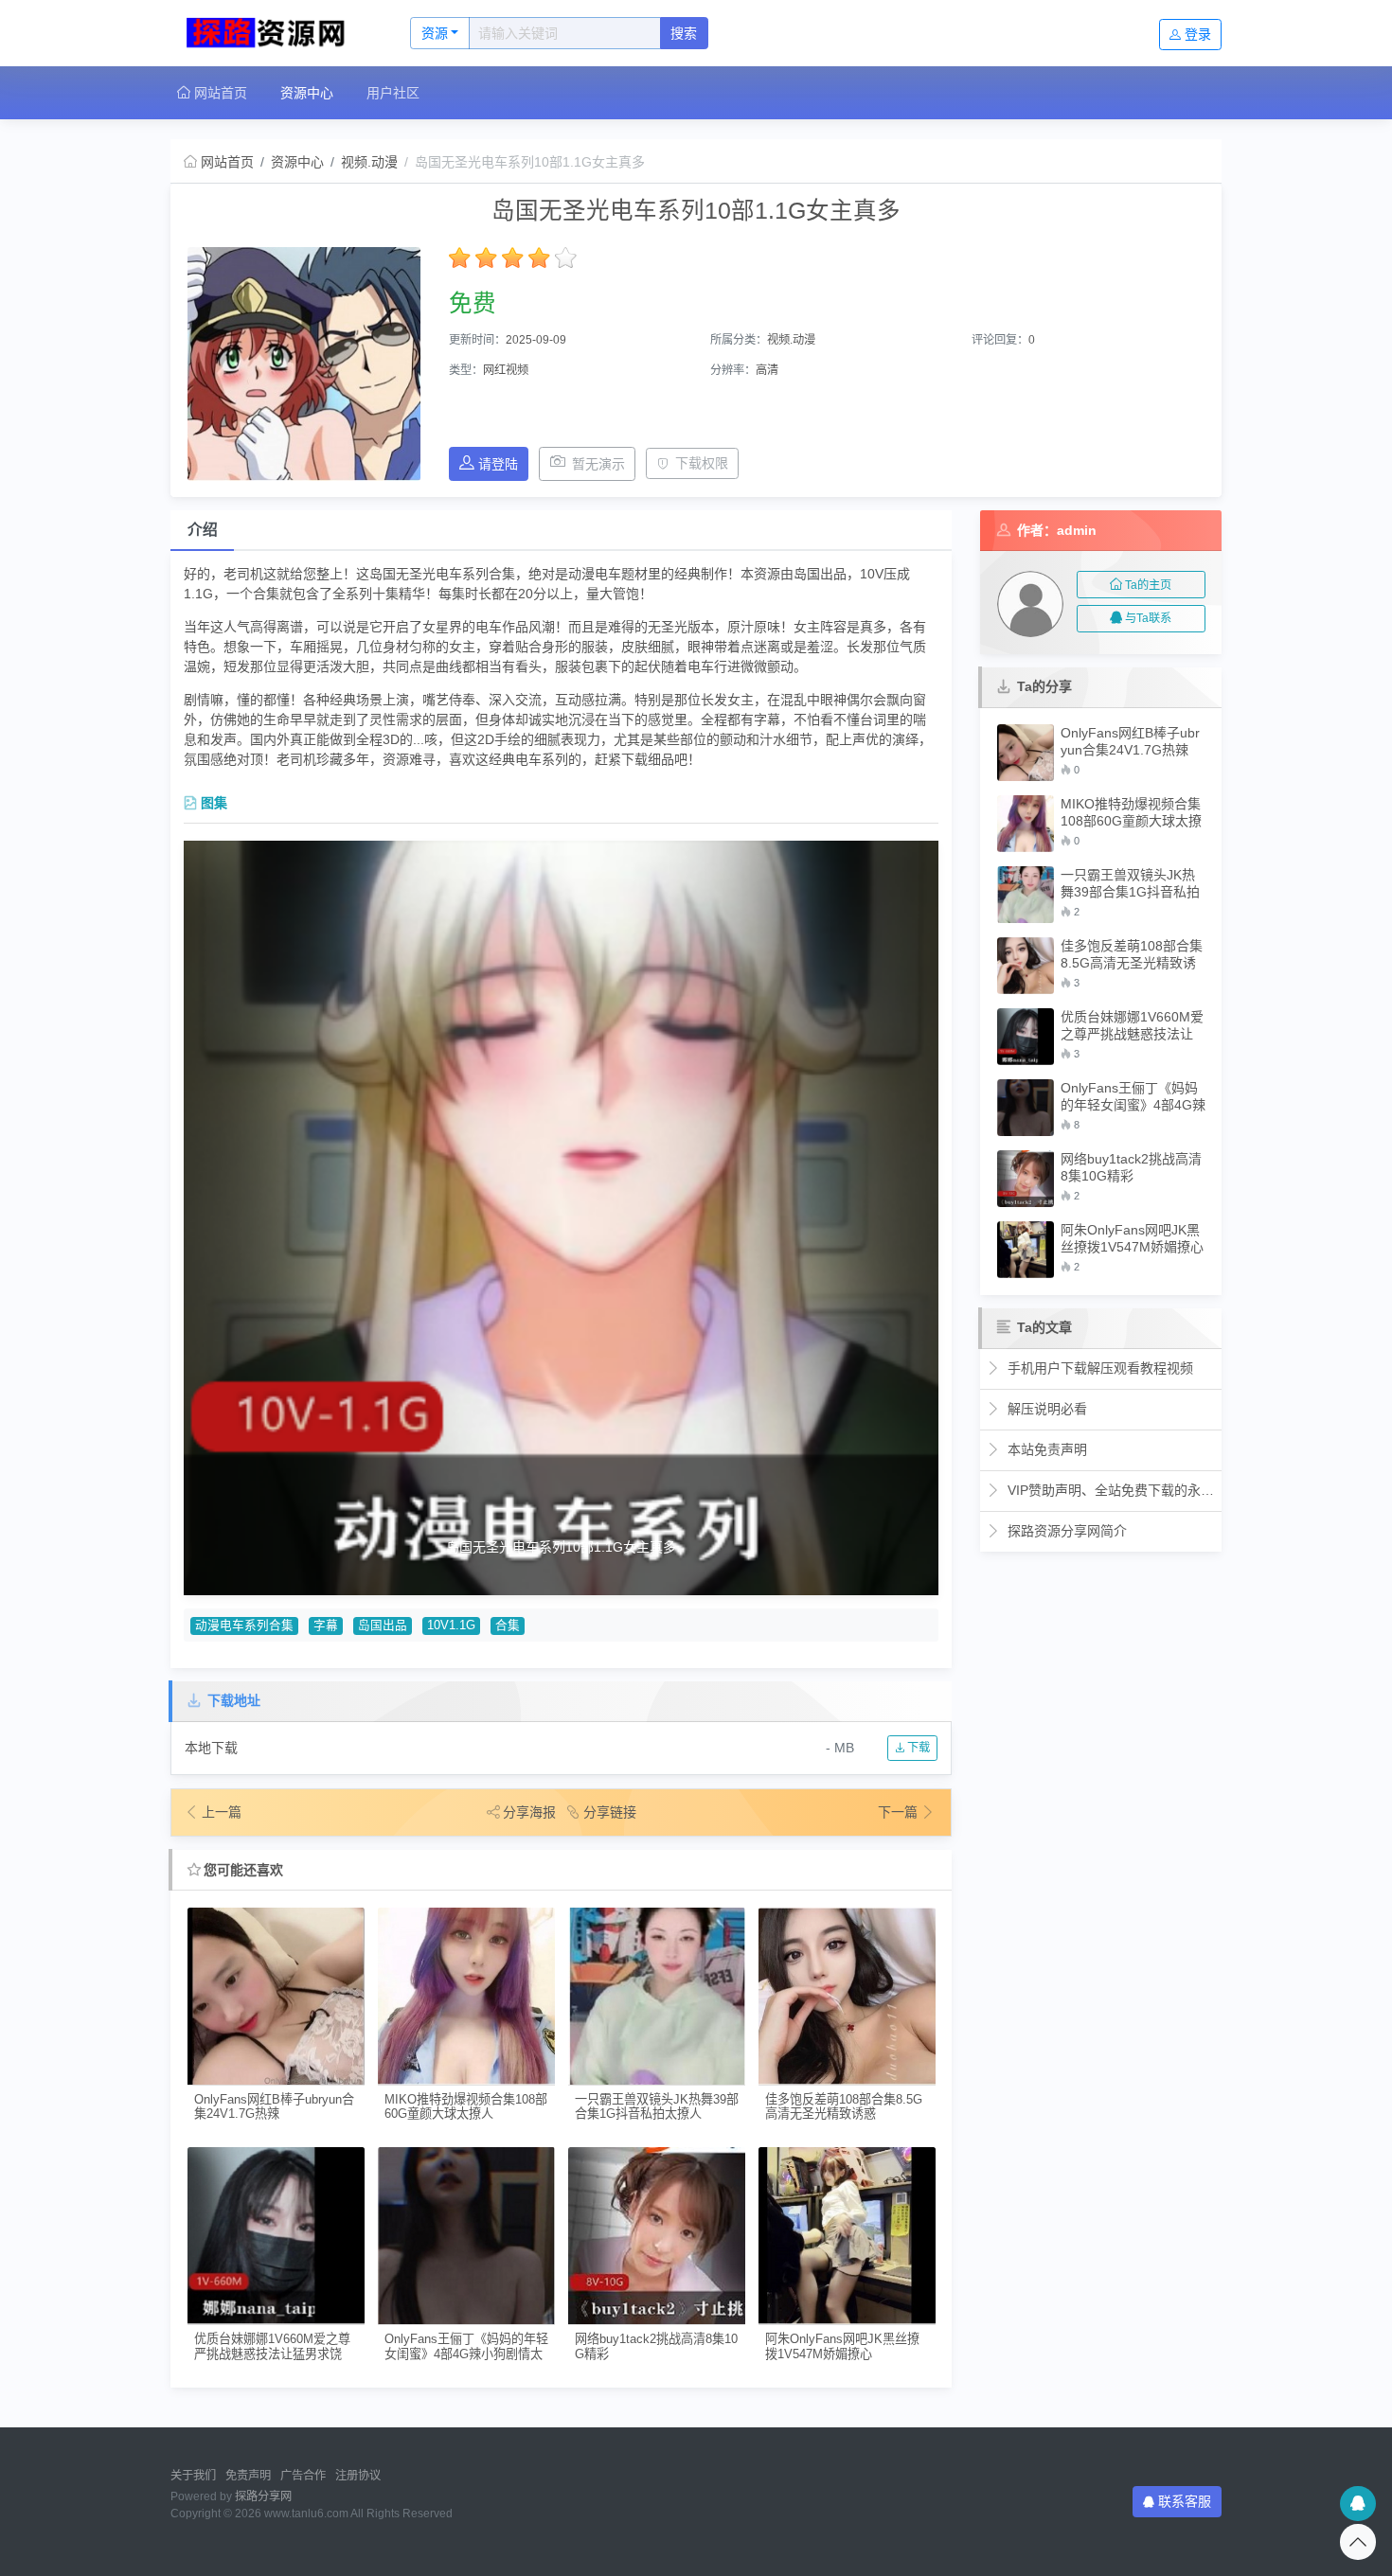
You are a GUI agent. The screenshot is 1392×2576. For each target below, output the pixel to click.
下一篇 (900, 1812)
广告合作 (303, 2476)
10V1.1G (451, 1626)
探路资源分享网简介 (1065, 1531)
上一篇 (222, 1812)
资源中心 (307, 93)
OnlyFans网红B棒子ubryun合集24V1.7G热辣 (274, 2106)
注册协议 (358, 2476)
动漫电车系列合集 (244, 1626)
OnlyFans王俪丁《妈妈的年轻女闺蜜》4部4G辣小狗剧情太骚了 (466, 2346)
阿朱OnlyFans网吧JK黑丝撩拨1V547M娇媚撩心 (842, 2346)
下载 (917, 1748)
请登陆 (498, 464)
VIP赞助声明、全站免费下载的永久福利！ (1109, 1490)
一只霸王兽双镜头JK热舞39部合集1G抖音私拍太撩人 (657, 2106)
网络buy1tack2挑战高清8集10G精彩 (656, 2346)
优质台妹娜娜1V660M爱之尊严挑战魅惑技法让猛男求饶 (272, 2346)
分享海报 (529, 1812)
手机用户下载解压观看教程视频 (1098, 1368)
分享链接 (610, 1812)
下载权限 (702, 463)
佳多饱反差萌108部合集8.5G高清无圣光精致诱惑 (844, 2106)
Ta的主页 (1148, 585)
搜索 (684, 33)
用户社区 (393, 93)
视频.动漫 (369, 162)
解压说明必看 (1045, 1409)
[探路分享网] (270, 33)
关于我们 (193, 2476)
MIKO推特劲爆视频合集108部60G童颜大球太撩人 (466, 2106)
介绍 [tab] (203, 530)
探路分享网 (263, 2496)
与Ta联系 (1148, 618)
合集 (508, 1626)
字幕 (326, 1626)
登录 (1198, 34)
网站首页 (219, 93)
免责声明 (248, 2476)
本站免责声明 (1045, 1449)
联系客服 (1185, 2501)
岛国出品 (383, 1626)
